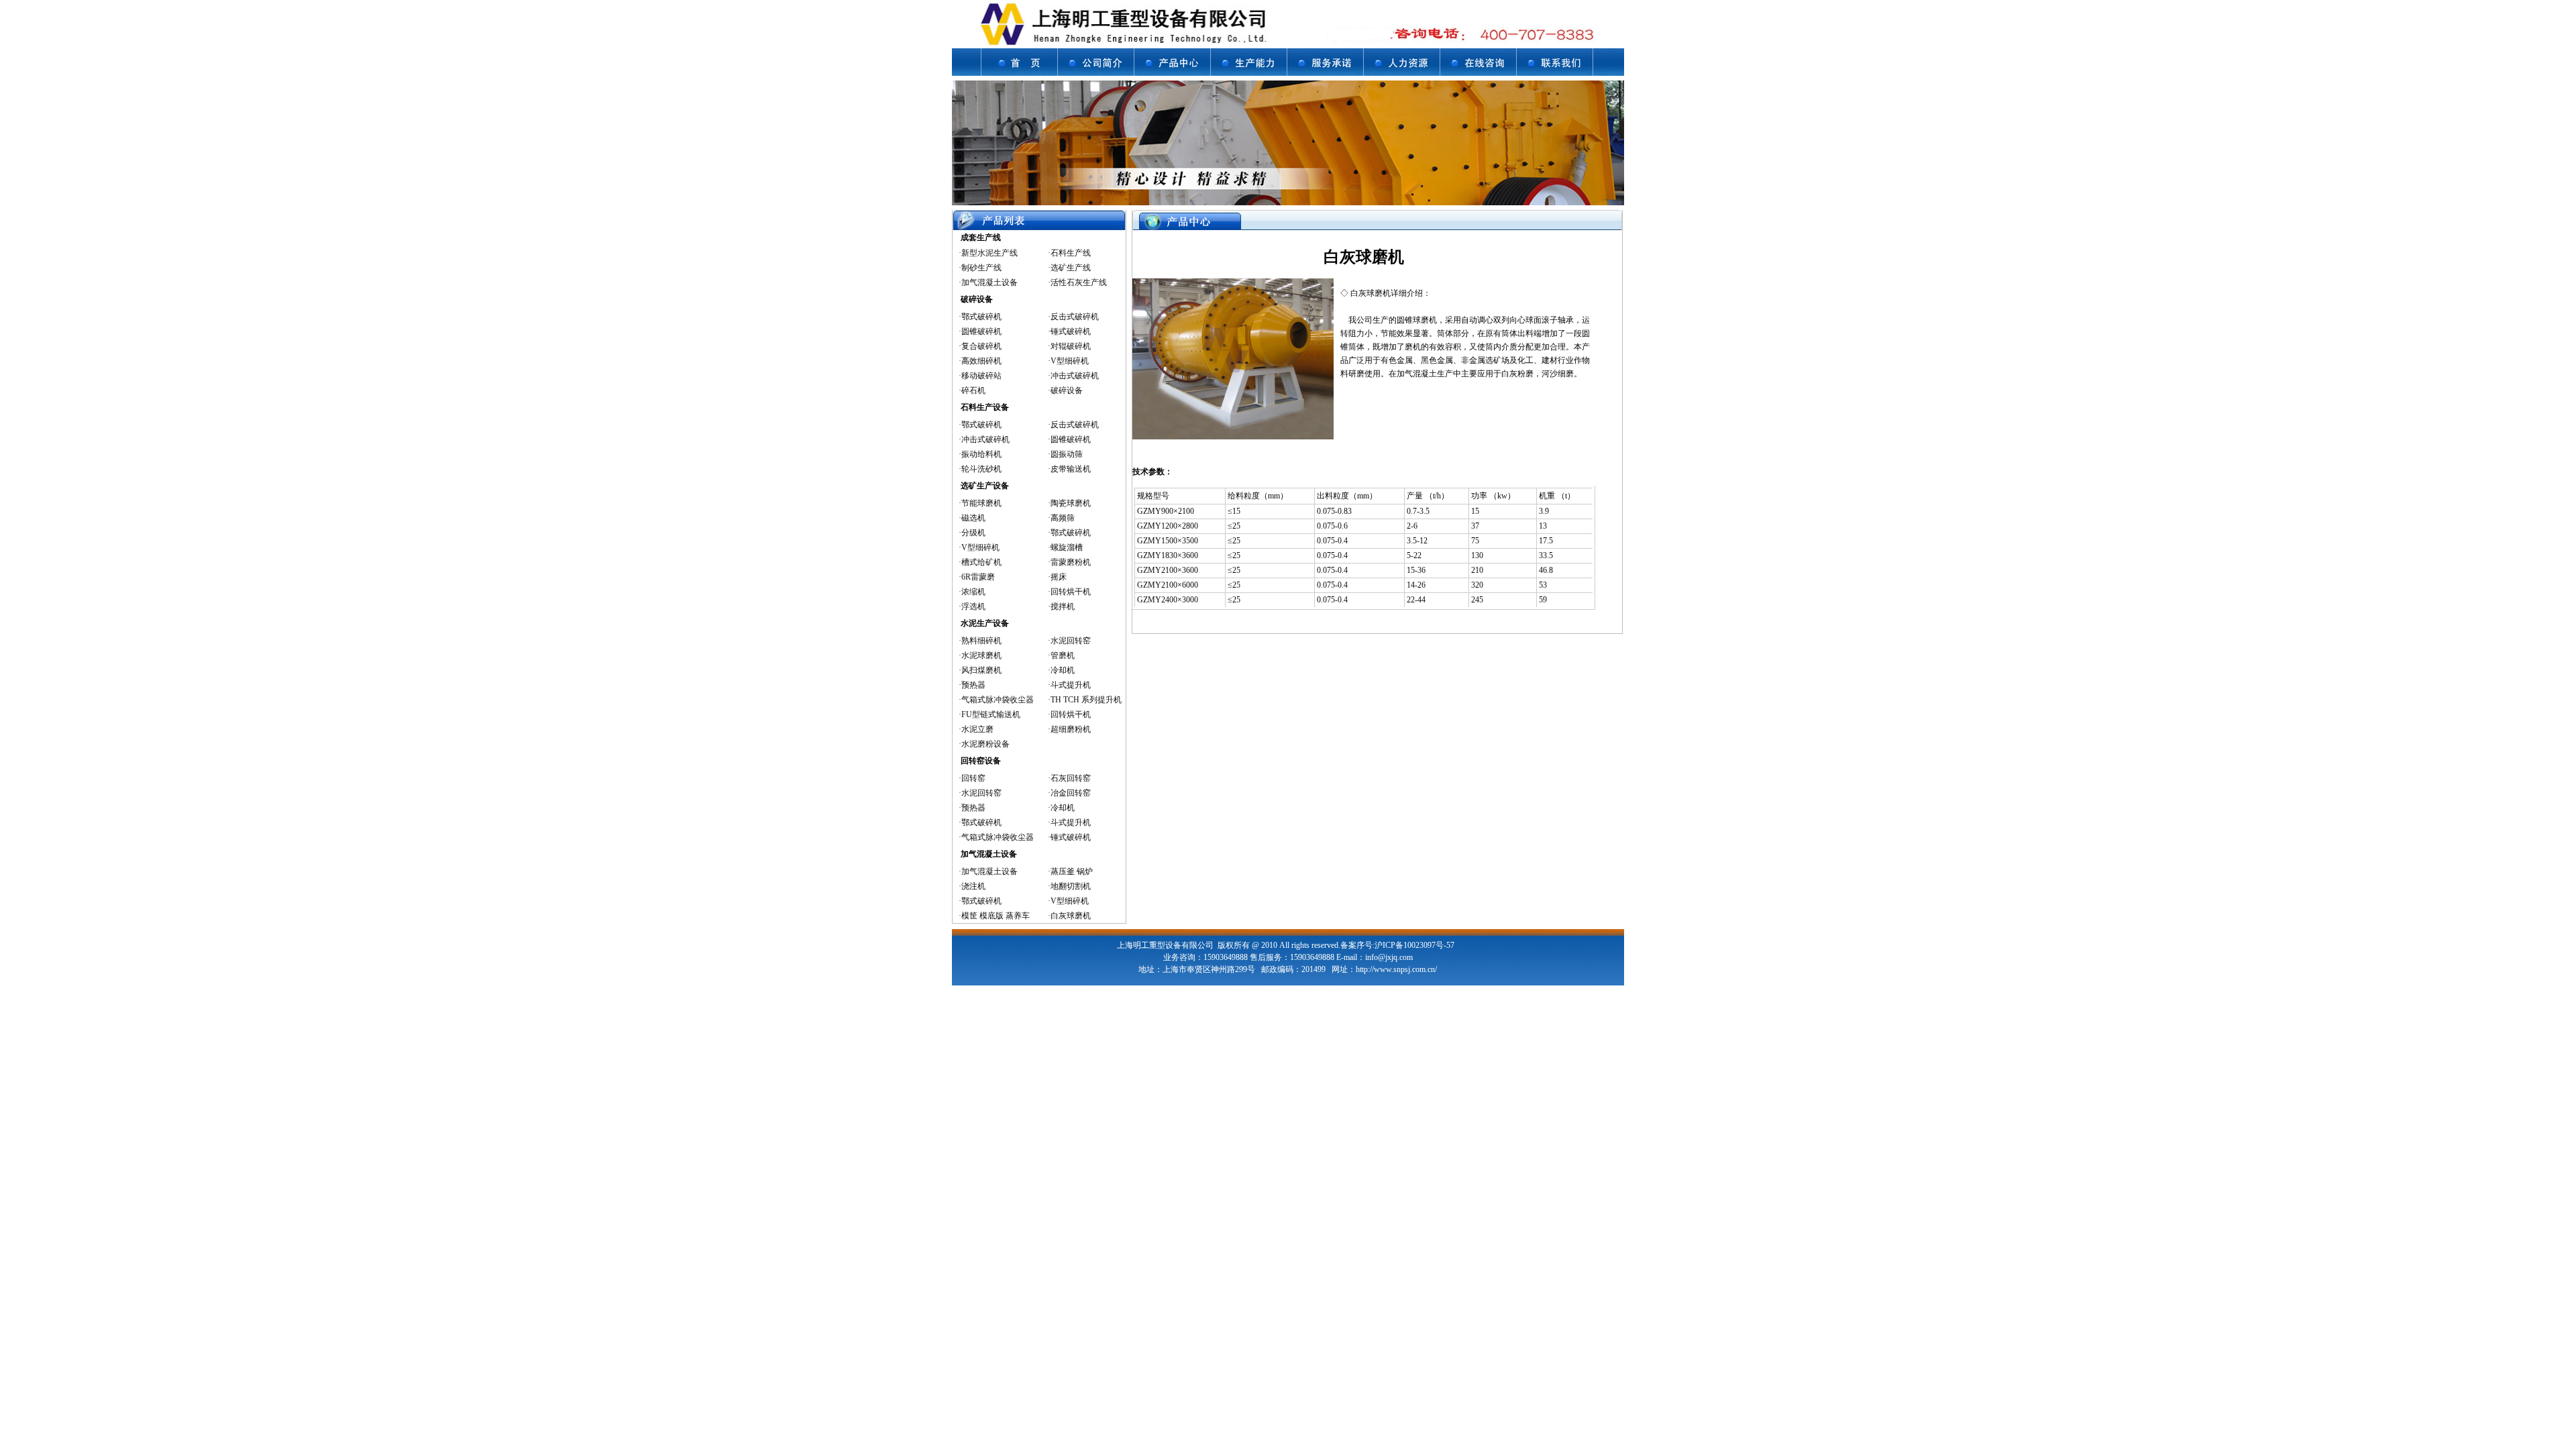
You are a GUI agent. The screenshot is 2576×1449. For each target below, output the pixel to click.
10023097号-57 (1429, 945)
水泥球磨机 (981, 655)
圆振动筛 (1067, 454)
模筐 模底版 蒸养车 (996, 916)
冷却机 (1063, 670)
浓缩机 (973, 592)
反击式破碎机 (1075, 317)
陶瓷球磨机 (1071, 503)
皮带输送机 (1071, 469)
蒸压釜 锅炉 (1072, 871)
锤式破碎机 (1071, 331)
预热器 (973, 685)
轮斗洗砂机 (981, 469)
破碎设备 (1067, 390)
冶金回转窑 (1071, 793)
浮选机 (973, 606)
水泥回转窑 (1071, 641)
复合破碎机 (981, 346)
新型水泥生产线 (989, 253)
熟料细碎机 (981, 641)
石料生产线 (1071, 253)
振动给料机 (981, 454)
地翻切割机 (1071, 886)
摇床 (1059, 577)
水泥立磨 (977, 729)
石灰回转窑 (1071, 778)
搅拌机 (1063, 606)
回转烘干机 (1071, 592)
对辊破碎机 (1071, 346)
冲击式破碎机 (1075, 376)
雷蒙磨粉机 (1071, 562)
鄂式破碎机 (981, 317)
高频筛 (1063, 518)
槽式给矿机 (981, 562)
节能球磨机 (981, 503)
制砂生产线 (981, 268)
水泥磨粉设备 (985, 744)
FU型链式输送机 (991, 714)
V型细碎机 (1070, 361)
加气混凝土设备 (989, 282)
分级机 (973, 533)
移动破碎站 (981, 376)
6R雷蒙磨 (978, 577)
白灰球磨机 (1071, 916)
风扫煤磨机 (981, 670)
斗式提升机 (1071, 685)
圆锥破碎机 (981, 331)
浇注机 (973, 886)
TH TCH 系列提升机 (1086, 700)
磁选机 (973, 518)
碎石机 (973, 390)
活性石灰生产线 (1079, 282)
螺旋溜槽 (1067, 547)
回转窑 (973, 778)
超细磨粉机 (1071, 729)
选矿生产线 (1071, 268)
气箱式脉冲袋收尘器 (998, 700)
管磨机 (1063, 655)
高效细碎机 (981, 361)
